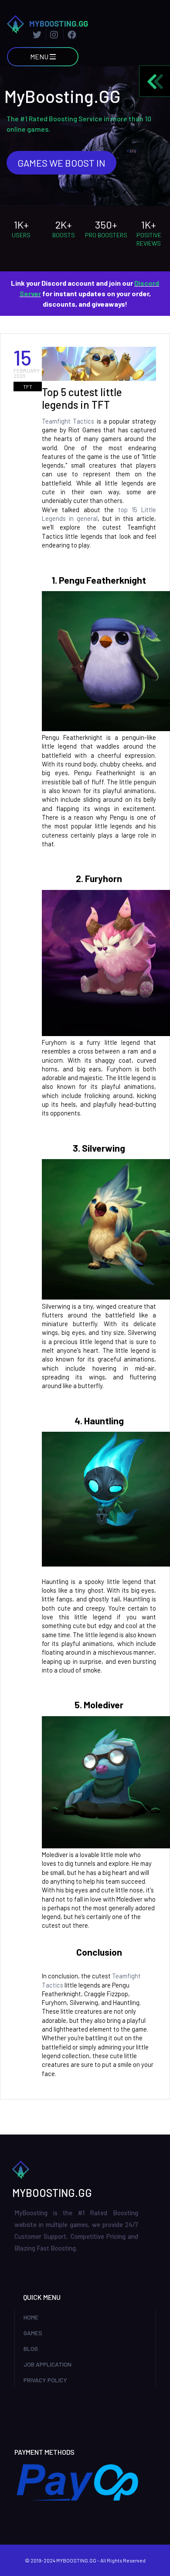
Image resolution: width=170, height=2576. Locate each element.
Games (33, 2333)
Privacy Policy (45, 2380)
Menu (40, 56)
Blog (31, 2349)
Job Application (48, 2364)
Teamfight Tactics (69, 421)
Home (31, 2317)
